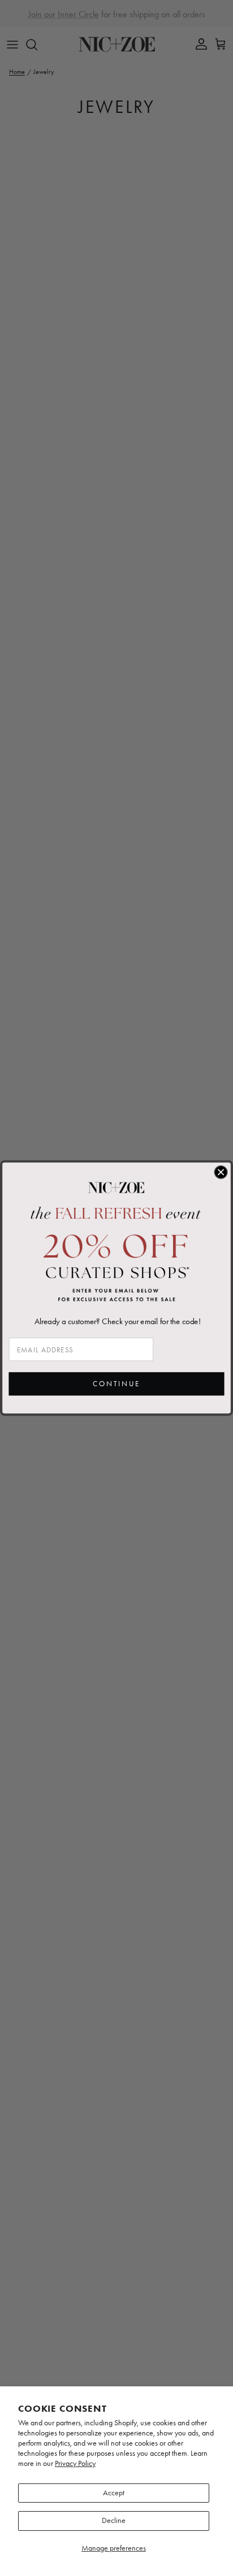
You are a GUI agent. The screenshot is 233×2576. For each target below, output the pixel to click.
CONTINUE (116, 1384)
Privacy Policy (75, 2463)
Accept (114, 2493)
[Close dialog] (221, 1172)
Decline (114, 2520)
